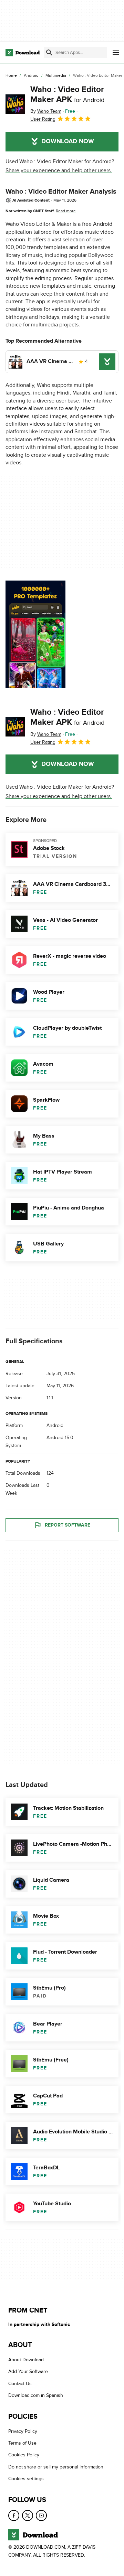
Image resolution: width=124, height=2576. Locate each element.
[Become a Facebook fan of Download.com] (14, 2515)
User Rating (43, 119)
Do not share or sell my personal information (56, 2467)
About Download (26, 2360)
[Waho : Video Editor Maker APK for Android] (15, 104)
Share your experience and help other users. (59, 170)
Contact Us (20, 2384)
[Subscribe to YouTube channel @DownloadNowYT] (41, 2515)
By (46, 111)
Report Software (68, 1525)
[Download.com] (23, 53)
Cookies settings (26, 2479)
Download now (68, 141)
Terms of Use (22, 2443)
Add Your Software (28, 2372)
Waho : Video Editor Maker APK (67, 94)
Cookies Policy (24, 2455)
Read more (66, 211)
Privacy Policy (23, 2431)
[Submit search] (49, 53)
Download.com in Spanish (36, 2396)
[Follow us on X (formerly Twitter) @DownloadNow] (28, 2515)
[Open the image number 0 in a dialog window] (35, 634)
